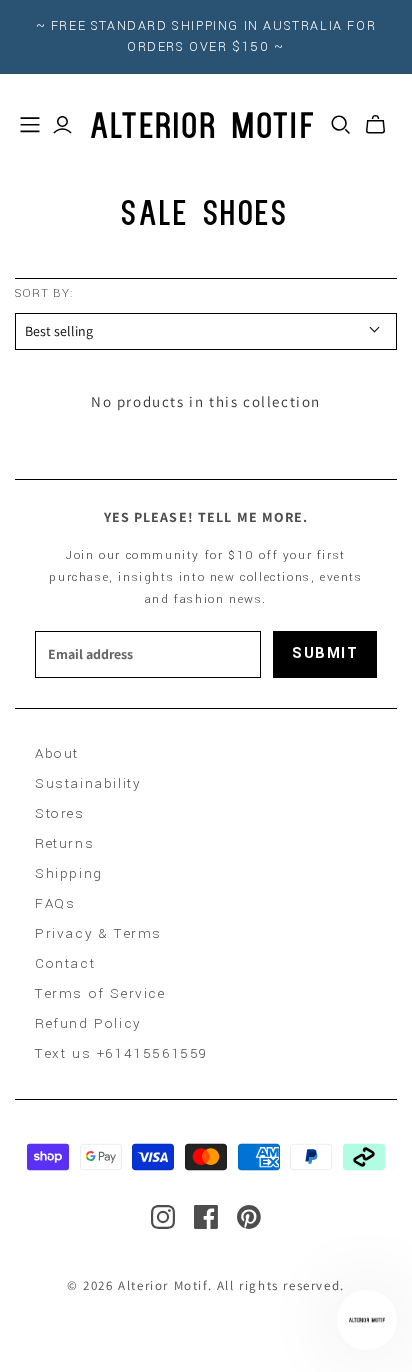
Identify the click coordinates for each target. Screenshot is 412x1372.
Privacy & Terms (98, 933)
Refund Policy (88, 1023)
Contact (65, 963)
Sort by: (44, 293)
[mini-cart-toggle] (375, 125)
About (57, 753)
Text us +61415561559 (121, 1053)
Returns (64, 843)
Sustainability (88, 783)
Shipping (69, 873)
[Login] (62, 125)
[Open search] (341, 125)
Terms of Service (100, 993)
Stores (60, 813)
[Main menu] (30, 125)
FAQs (55, 903)
